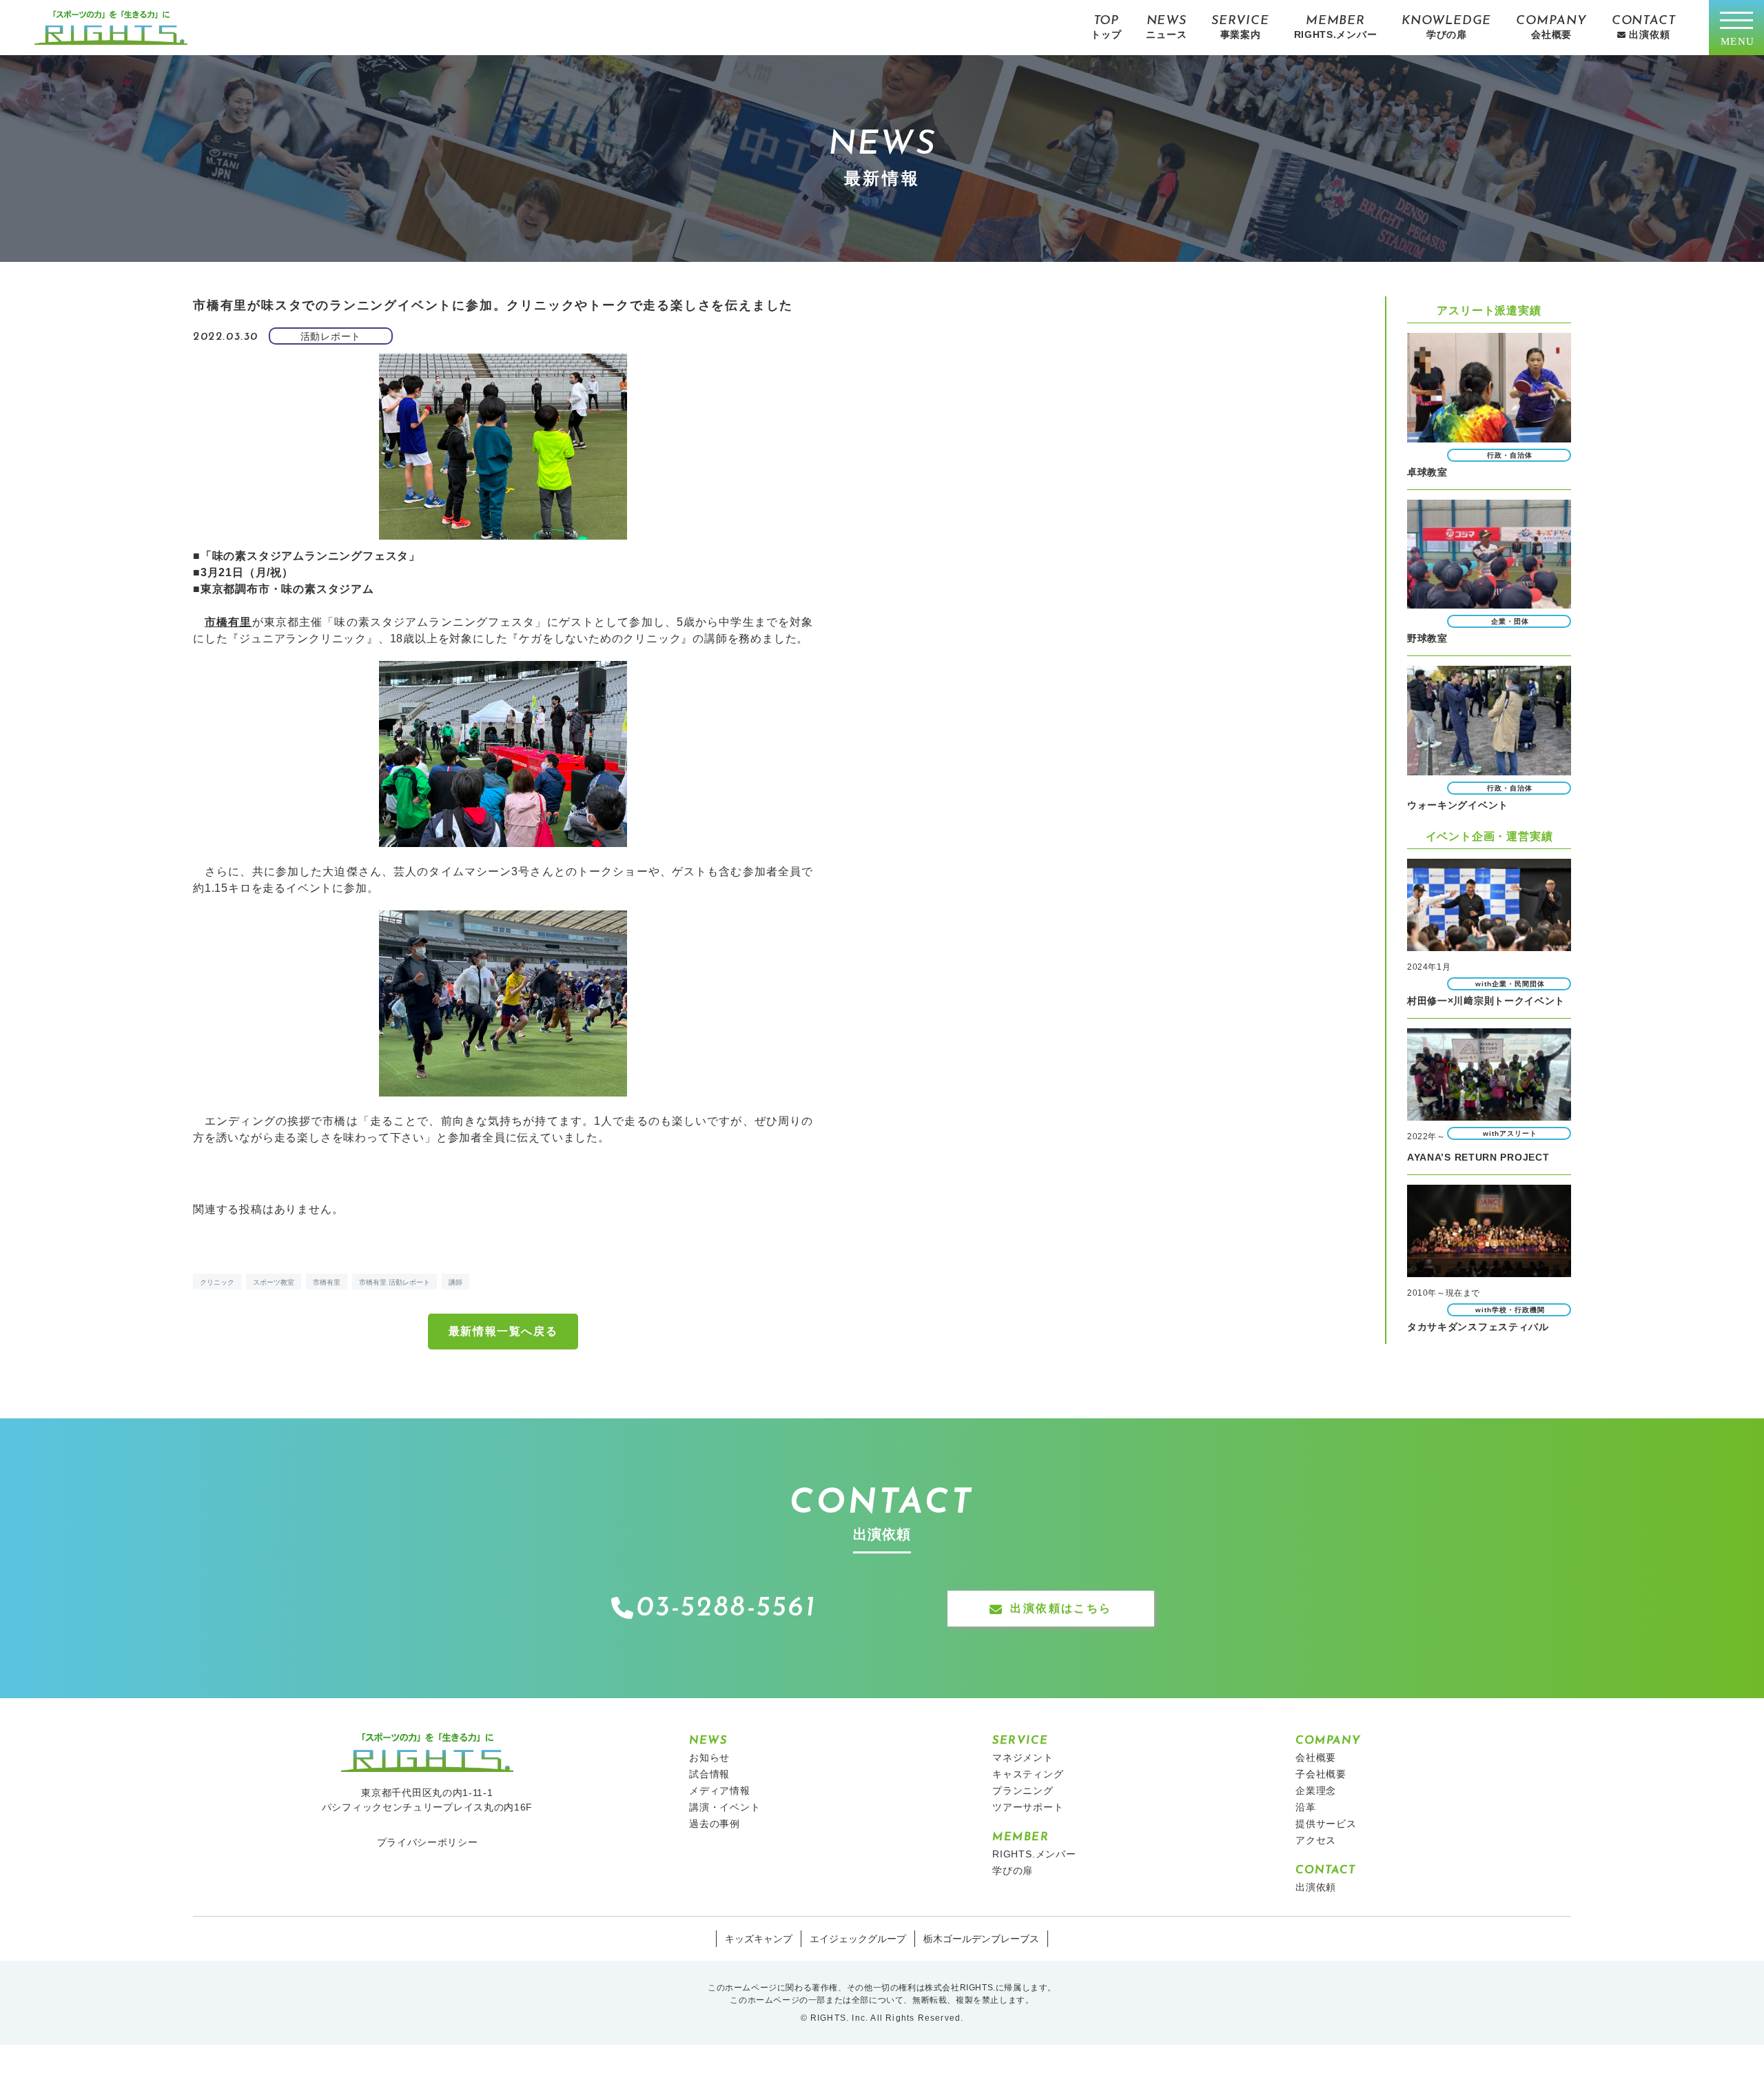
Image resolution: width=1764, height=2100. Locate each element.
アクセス (1316, 1840)
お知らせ (709, 1757)
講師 (455, 1282)
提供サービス (1326, 1824)
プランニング (1023, 1791)
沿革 (1306, 1807)
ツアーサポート (1028, 1807)
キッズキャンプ (759, 1939)
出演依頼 (1316, 1887)
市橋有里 (327, 1282)
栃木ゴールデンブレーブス (981, 1939)
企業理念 (1316, 1791)
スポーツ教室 (274, 1282)
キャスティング (1028, 1774)
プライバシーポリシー (428, 1842)
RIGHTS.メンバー (1034, 1854)
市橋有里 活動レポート (394, 1282)
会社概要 (1316, 1757)
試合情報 (709, 1774)
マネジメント (1023, 1757)
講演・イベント (725, 1807)
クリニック (217, 1282)
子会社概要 (1321, 1774)
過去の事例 (715, 1824)
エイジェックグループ (858, 1939)
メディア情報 (720, 1791)
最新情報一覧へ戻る (503, 1331)
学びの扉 (1013, 1870)
